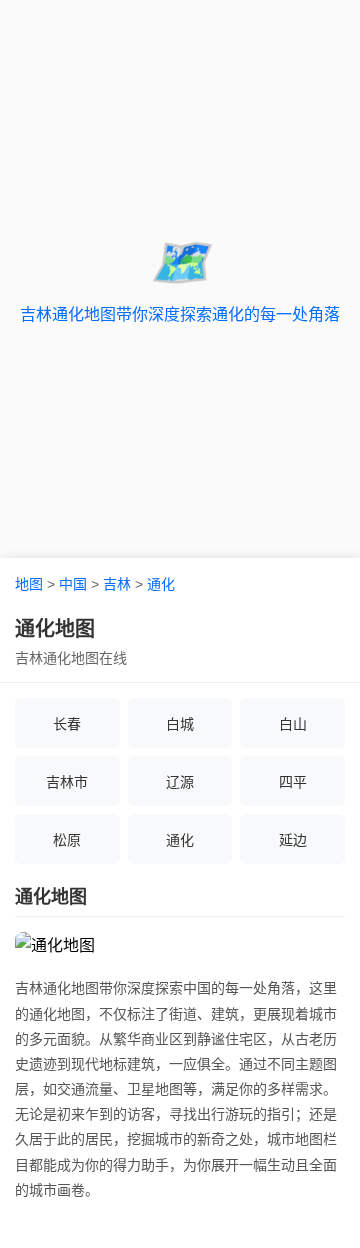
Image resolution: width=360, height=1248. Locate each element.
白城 (180, 724)
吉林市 (67, 782)
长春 (67, 724)
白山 (293, 724)
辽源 (180, 782)
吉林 (117, 584)
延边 (293, 840)
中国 (73, 584)
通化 (161, 584)
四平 (293, 782)
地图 (29, 584)
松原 (67, 840)
